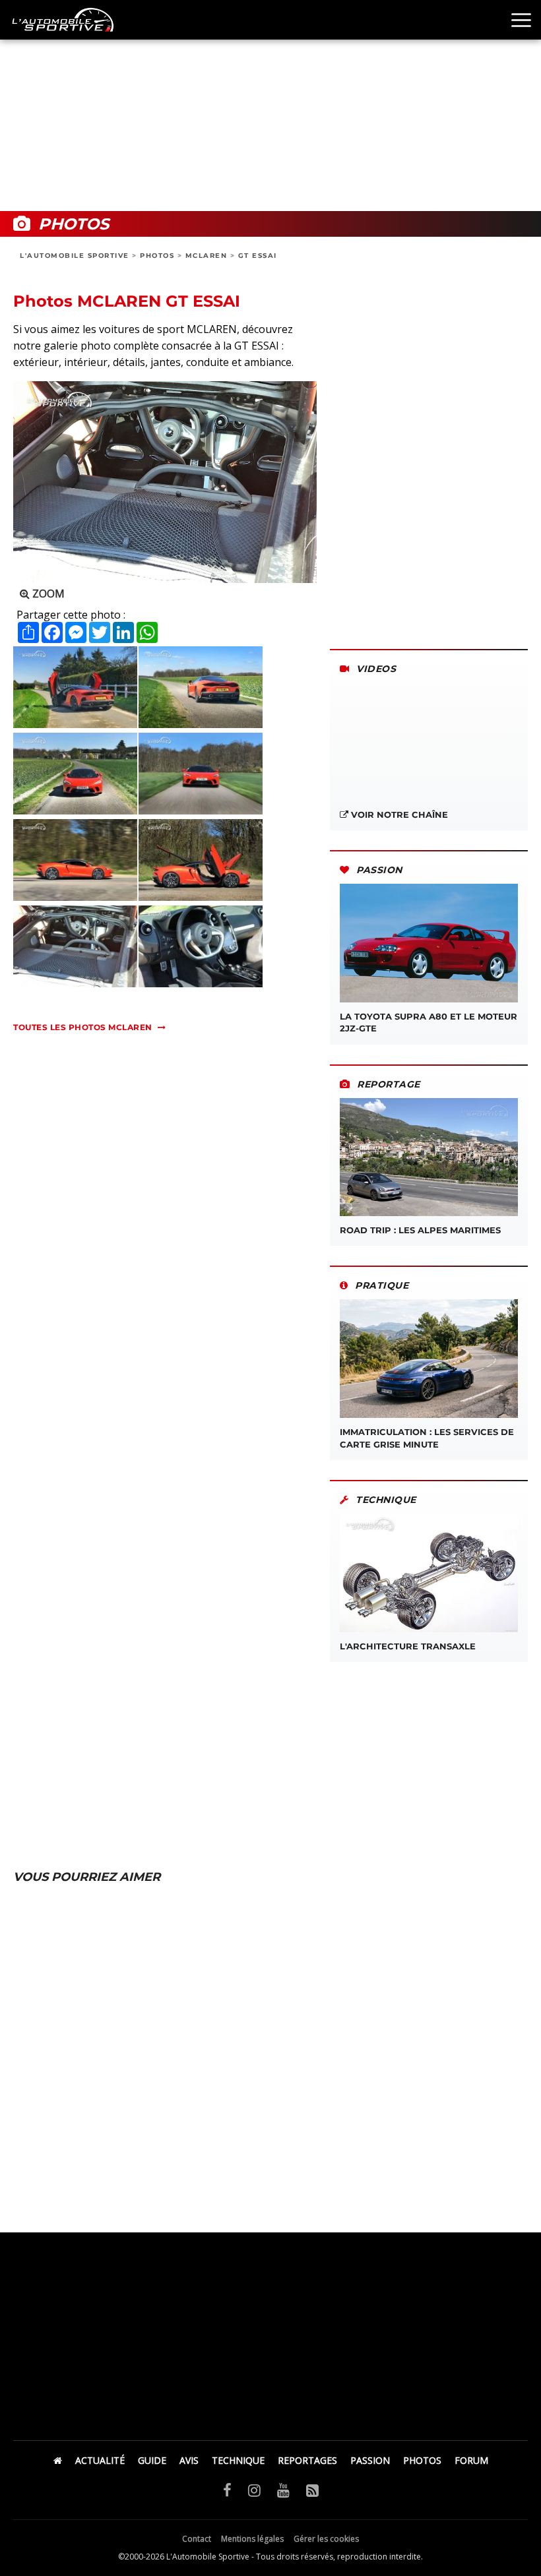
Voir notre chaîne (398, 814)
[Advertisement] (270, 106)
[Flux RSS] (312, 2490)
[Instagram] (254, 2490)
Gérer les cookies (326, 2539)
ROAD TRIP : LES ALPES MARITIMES (420, 1230)
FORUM (471, 2460)
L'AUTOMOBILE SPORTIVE (75, 256)
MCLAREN (207, 256)
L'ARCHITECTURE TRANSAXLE (408, 1646)
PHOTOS (157, 256)
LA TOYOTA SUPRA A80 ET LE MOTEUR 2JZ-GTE (429, 1022)
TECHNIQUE (238, 2460)
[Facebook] (227, 2490)
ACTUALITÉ (100, 2460)
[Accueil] (58, 2460)
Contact (197, 2539)
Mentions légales (252, 2539)
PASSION (370, 2460)
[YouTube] (283, 2490)
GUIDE (152, 2460)
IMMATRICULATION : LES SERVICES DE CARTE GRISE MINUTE (427, 1438)
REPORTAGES (307, 2460)
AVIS (189, 2460)
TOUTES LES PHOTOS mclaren (83, 1027)
